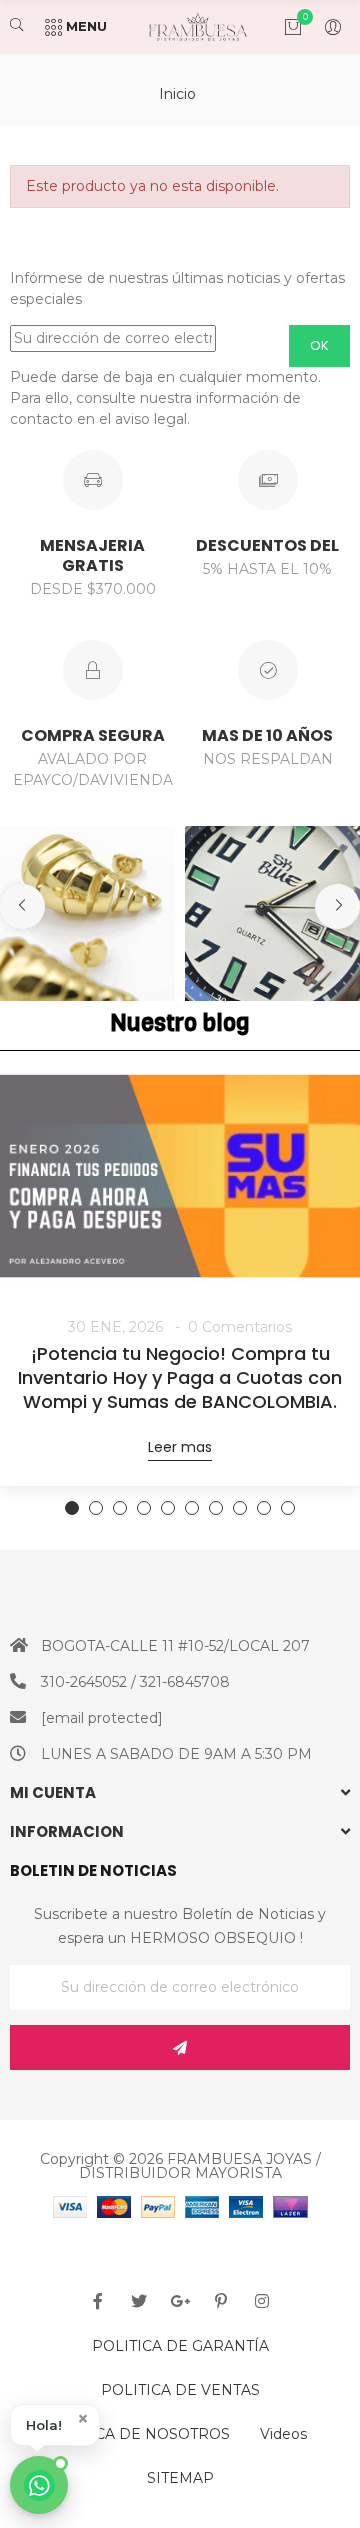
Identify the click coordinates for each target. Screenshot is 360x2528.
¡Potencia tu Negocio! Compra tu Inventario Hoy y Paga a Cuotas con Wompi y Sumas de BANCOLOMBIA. (180, 1378)
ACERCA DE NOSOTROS (142, 2434)
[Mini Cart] (283, 27)
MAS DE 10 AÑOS (267, 735)
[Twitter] (139, 2301)
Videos (283, 2434)
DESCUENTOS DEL (267, 545)
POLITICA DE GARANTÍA (180, 2346)
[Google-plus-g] (180, 2301)
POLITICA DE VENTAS (180, 2390)
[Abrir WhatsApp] (39, 2485)
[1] (180, 2047)
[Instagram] (262, 2301)
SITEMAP (180, 2478)
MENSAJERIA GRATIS (92, 555)
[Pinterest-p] (221, 2301)
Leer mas (180, 1447)
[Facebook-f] (98, 2301)
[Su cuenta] (323, 27)
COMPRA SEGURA (93, 735)
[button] (55, 2425)
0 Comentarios (240, 1327)
